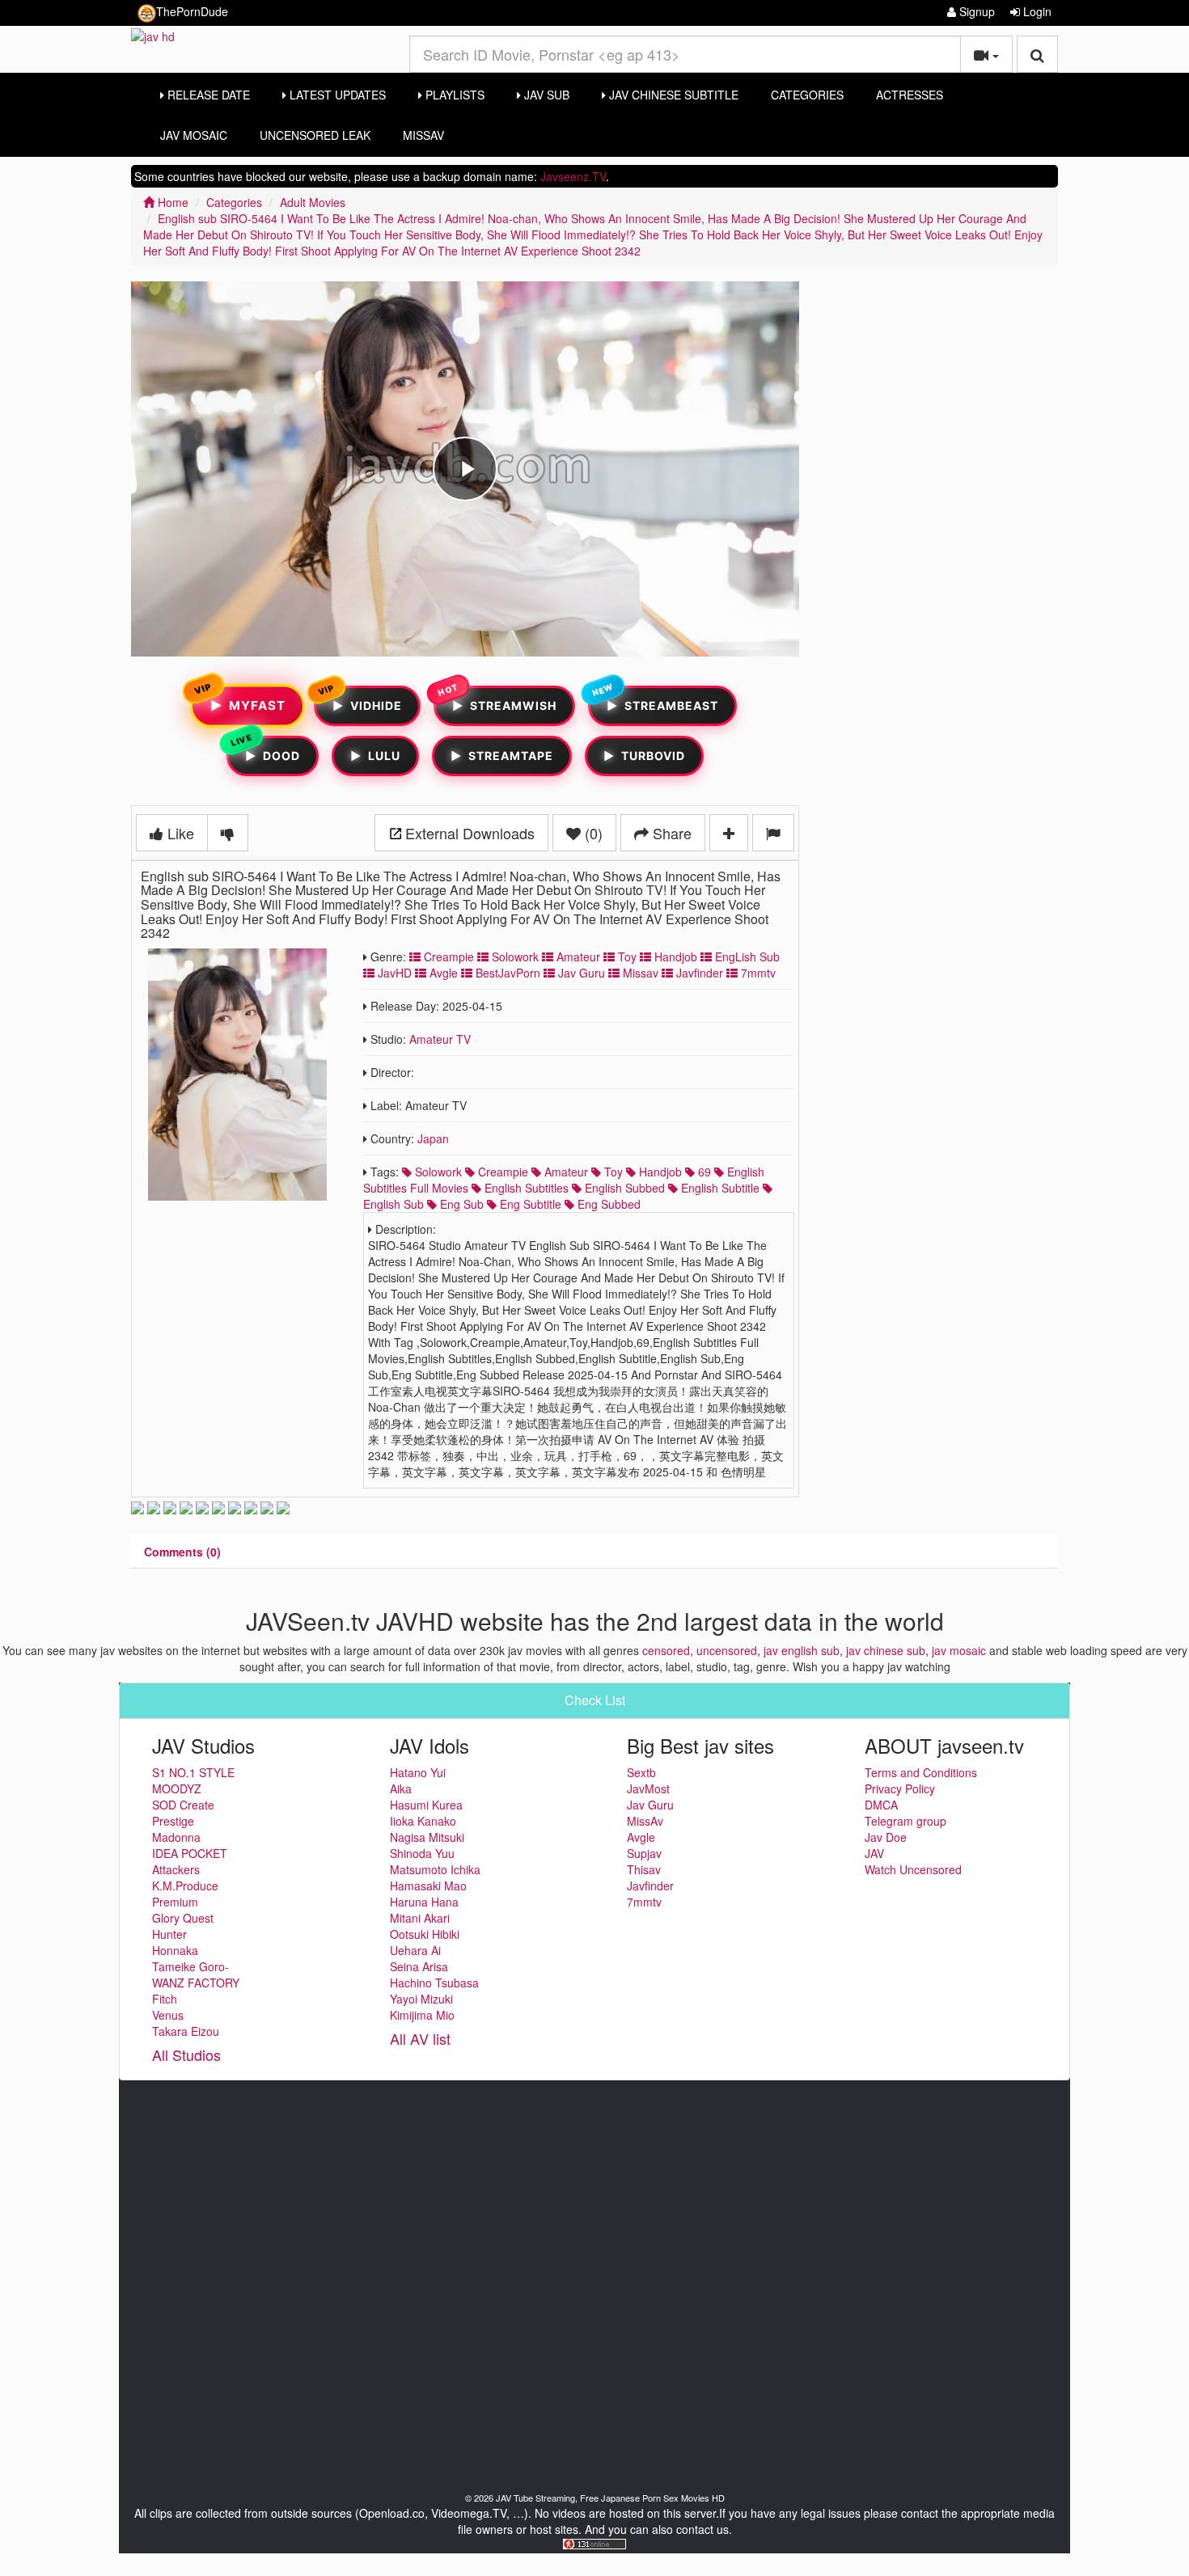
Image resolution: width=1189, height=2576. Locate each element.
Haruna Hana (424, 1902)
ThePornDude (192, 11)
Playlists (453, 95)
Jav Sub (545, 95)
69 (703, 1172)
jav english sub (802, 1650)
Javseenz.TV (573, 176)
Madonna (176, 1837)
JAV (874, 1853)
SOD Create (183, 1805)
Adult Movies (313, 202)
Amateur (577, 956)
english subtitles (525, 1188)
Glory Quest (183, 1918)
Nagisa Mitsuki (427, 1837)
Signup (975, 11)
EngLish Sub (746, 956)
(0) (592, 833)
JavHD (393, 973)
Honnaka (175, 1950)
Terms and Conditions (921, 1772)
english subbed (623, 1188)
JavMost (648, 1788)
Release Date (207, 95)
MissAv (423, 135)
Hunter (169, 1934)
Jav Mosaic (194, 135)
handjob (659, 1172)
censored (666, 1650)
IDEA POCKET (190, 1853)
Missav (639, 973)
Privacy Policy (900, 1788)
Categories (807, 95)
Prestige (173, 1821)
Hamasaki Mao (428, 1886)
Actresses (910, 95)
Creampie (447, 956)
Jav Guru (580, 973)
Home (171, 202)
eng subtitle (529, 1204)
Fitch (165, 1999)
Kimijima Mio (422, 2015)
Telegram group (906, 1821)
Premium (175, 1902)
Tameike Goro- (190, 1966)
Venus (168, 2015)
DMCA (881, 1805)
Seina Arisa (419, 1966)
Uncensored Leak (315, 135)
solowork (437, 1172)
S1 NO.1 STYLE (193, 1772)
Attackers (176, 1869)
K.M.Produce (185, 1886)
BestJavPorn (506, 973)
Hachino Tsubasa (434, 1983)
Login (1036, 11)
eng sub (460, 1204)
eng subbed (607, 1204)
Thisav (644, 1869)
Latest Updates (336, 95)
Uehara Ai (415, 1950)
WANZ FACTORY (196, 1983)
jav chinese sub (886, 1650)
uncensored (727, 1650)
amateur (565, 1172)
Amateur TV (440, 1039)
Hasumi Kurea (426, 1805)
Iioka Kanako (423, 1821)
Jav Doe (886, 1837)
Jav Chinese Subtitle (672, 95)
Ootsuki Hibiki (425, 1934)
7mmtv (757, 973)
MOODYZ (177, 1788)
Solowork (514, 956)
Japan (433, 1138)
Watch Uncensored (913, 1869)
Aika (401, 1788)
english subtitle (719, 1188)
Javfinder (698, 973)
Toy (626, 956)
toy (612, 1172)
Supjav (644, 1853)
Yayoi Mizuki (421, 1999)
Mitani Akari (420, 1918)
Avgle (442, 973)
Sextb (641, 1772)
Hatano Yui (418, 1772)
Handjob (674, 956)
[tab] (182, 1552)
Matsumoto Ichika (435, 1869)
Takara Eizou (186, 2031)
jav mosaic (959, 1650)
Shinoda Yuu (422, 1853)
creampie (501, 1172)
